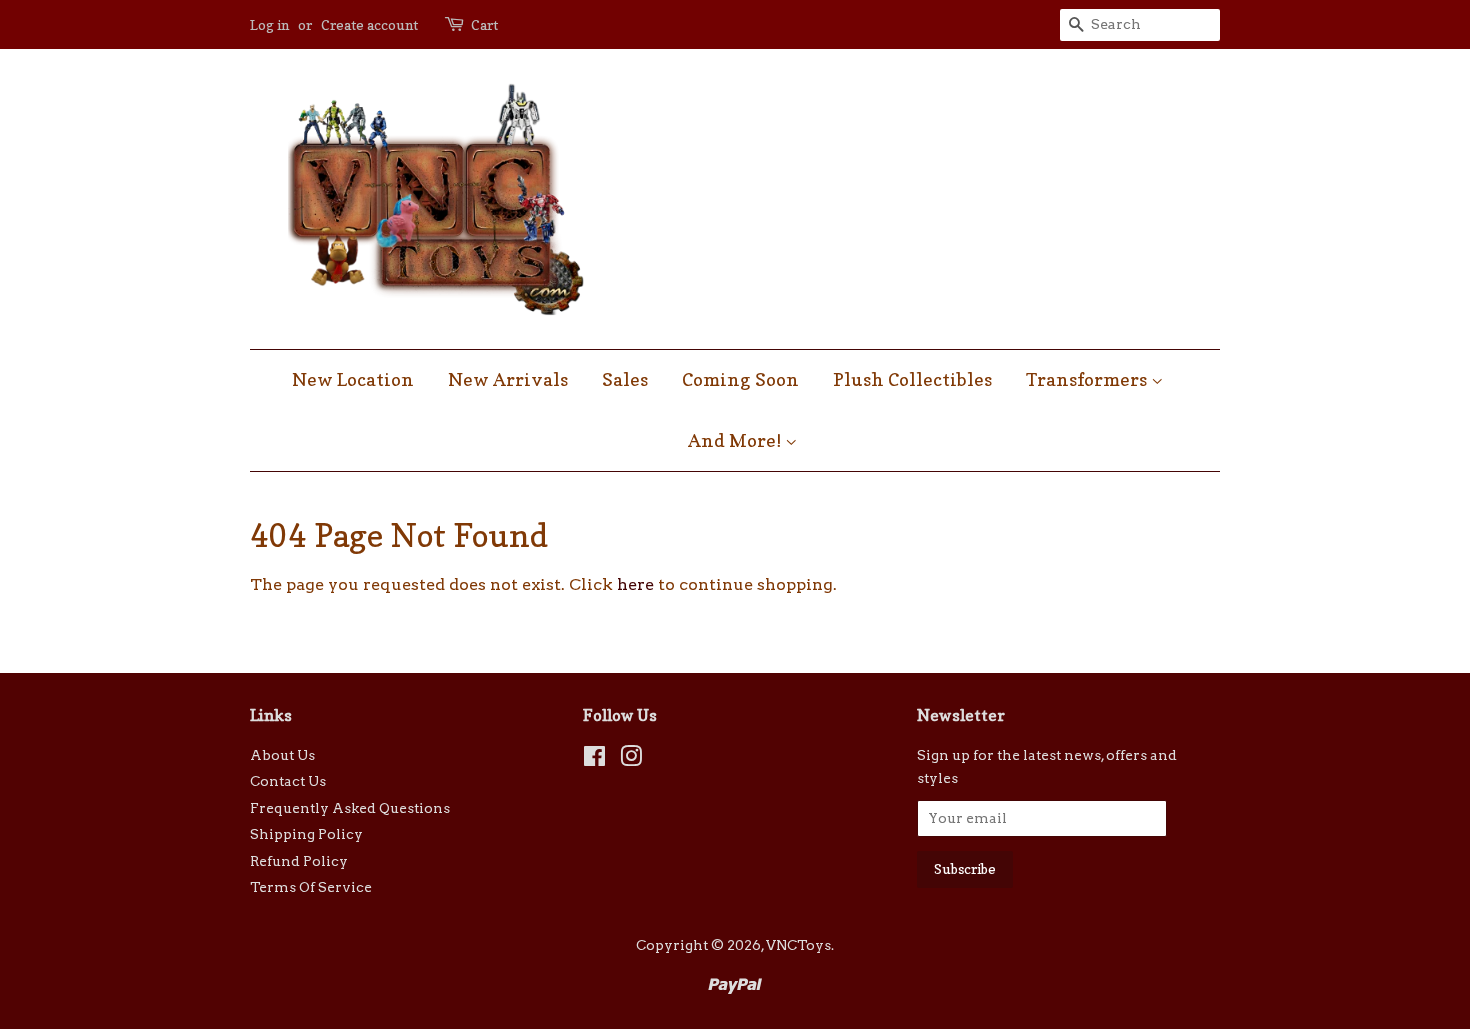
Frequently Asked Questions (350, 808)
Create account (369, 24)
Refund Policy (299, 861)
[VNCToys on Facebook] (594, 760)
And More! (736, 440)
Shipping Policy (306, 834)
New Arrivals (508, 379)
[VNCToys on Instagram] (631, 760)
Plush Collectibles (912, 379)
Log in (269, 24)
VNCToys (798, 945)
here (635, 584)
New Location (353, 379)
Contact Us (288, 781)
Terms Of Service (311, 887)
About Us (282, 755)
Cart (484, 24)
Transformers (1088, 379)
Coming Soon (740, 379)
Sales (625, 379)
